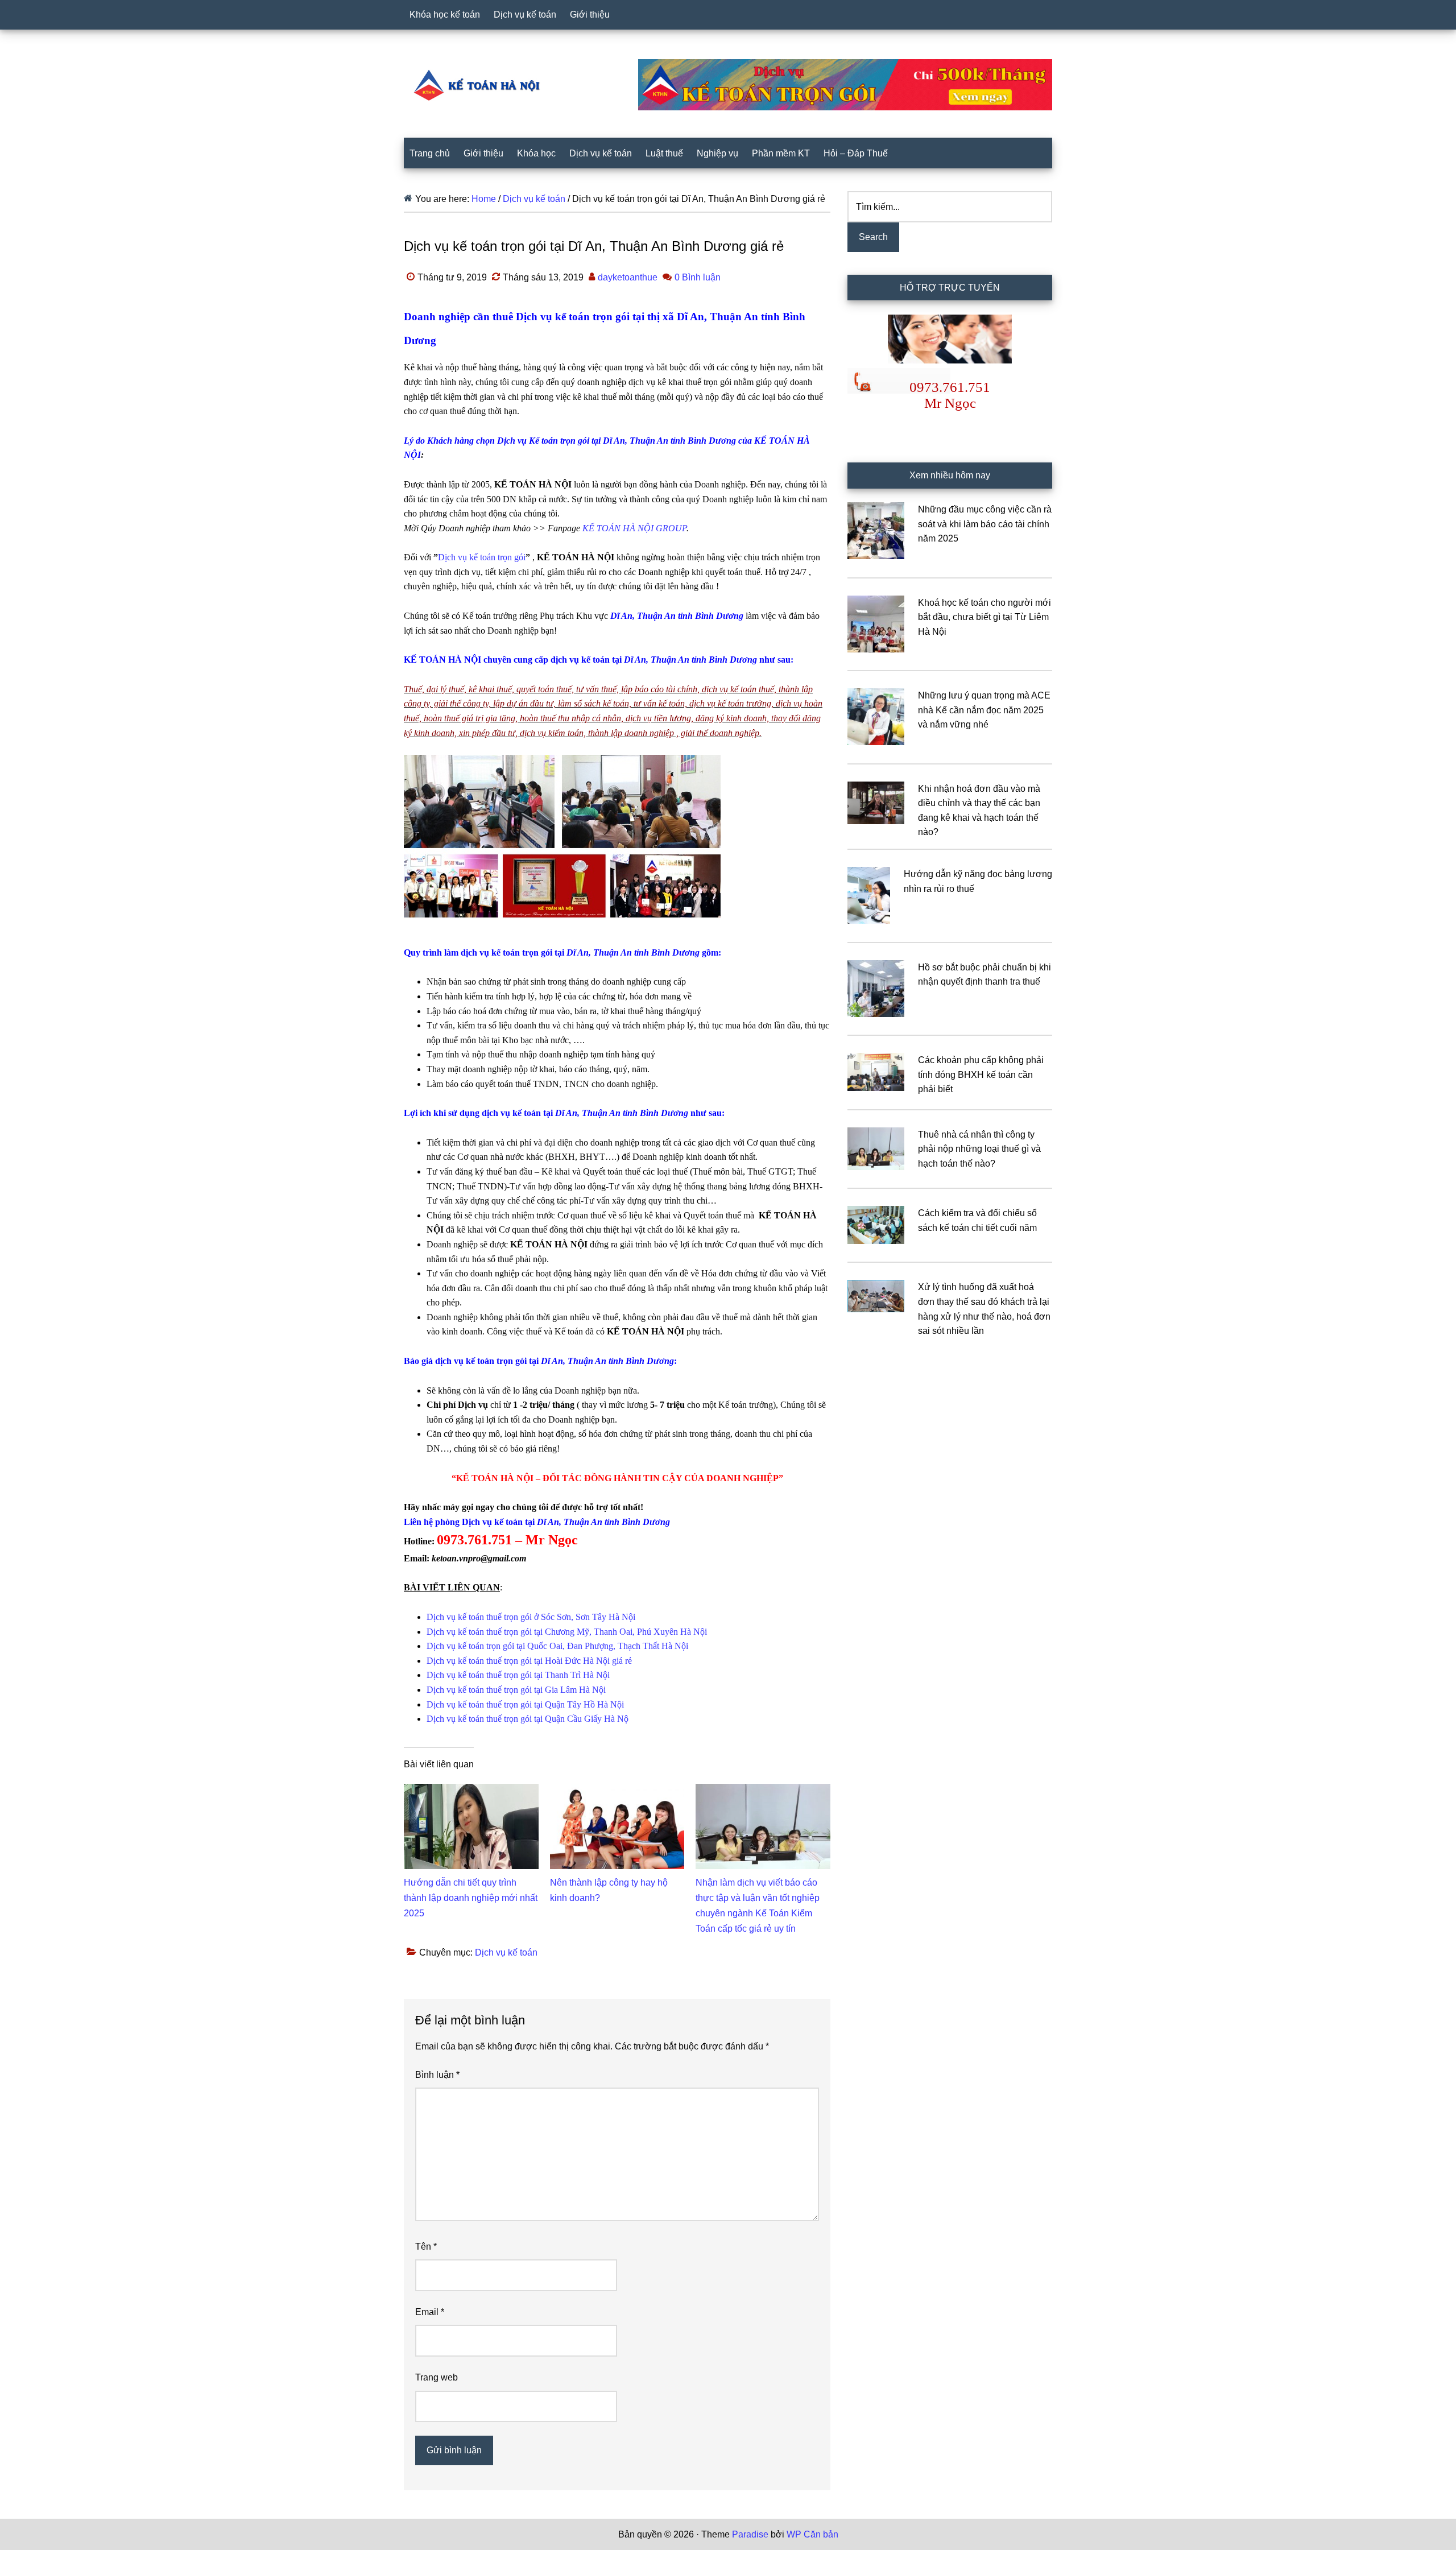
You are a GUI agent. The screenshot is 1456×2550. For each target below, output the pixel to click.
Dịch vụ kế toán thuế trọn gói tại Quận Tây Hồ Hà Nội (525, 1704)
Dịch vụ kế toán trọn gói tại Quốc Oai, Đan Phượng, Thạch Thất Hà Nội (557, 1646)
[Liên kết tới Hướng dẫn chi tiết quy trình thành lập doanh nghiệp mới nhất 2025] (471, 1791)
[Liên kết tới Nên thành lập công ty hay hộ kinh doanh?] (617, 1791)
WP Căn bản (812, 2534)
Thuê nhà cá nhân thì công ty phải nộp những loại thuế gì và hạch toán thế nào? (979, 1149)
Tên (426, 2247)
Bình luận (437, 2075)
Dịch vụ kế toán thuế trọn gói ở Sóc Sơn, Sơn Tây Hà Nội (531, 1617)
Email (430, 2312)
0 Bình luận (698, 277)
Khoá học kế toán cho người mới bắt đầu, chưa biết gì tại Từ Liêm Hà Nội (985, 617)
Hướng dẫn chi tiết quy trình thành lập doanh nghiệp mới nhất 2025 (471, 1898)
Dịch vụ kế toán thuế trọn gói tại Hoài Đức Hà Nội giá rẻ (529, 1661)
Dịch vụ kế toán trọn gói (482, 557)
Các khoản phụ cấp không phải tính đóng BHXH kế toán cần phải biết (981, 1074)
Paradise (750, 2534)
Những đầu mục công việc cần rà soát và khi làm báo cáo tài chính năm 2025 (985, 524)
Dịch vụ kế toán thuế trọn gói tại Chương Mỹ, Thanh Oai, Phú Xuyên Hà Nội (567, 1632)
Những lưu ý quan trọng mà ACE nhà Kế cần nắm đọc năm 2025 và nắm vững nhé (984, 710)
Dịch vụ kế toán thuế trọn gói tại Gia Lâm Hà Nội (516, 1690)
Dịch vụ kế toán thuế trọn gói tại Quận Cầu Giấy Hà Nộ (528, 1719)
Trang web (437, 2377)
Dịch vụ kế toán (506, 1952)
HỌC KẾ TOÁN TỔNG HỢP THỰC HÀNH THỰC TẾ (481, 85)
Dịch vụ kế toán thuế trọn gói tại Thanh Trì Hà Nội (518, 1675)
